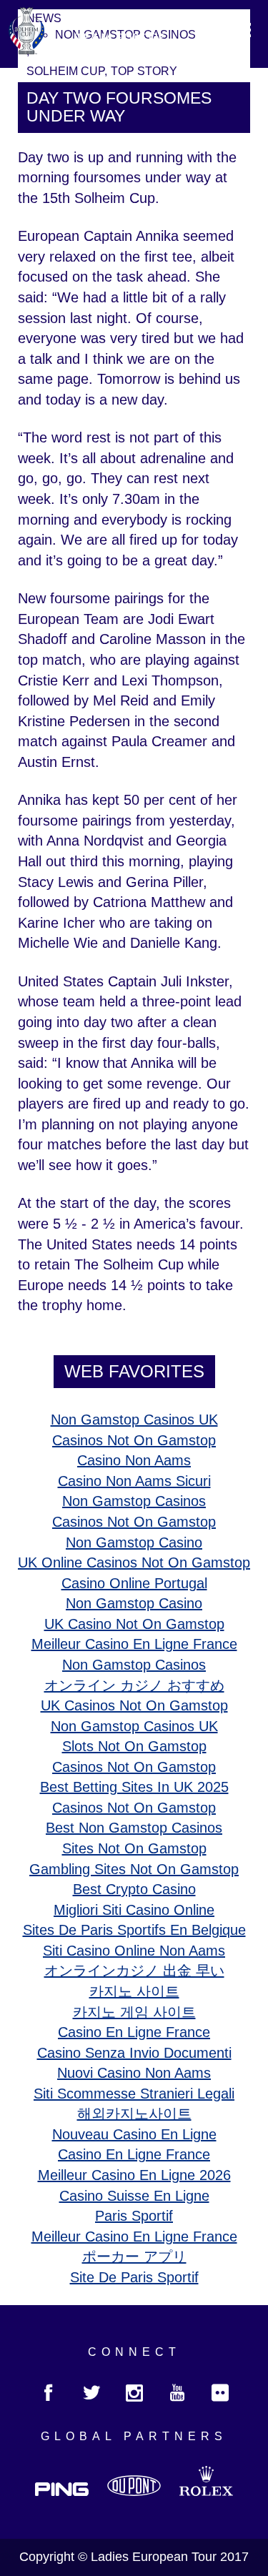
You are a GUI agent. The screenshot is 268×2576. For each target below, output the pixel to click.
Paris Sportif (134, 2216)
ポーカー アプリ (134, 2257)
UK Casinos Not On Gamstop (134, 1705)
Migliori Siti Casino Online (134, 1910)
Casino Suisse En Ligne (134, 2196)
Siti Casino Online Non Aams (134, 1951)
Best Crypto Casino (134, 1889)
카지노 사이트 (134, 1991)
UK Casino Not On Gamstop (134, 1624)
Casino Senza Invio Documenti (134, 2053)
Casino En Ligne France (134, 2032)
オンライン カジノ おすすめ (134, 1685)
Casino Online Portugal (134, 1583)
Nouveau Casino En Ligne (134, 2134)
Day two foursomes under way (119, 107)
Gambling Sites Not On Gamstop (134, 1869)
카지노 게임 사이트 (134, 2012)
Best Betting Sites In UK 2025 (134, 1787)
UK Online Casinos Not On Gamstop (134, 1562)
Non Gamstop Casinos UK (134, 1420)
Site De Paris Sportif (134, 2277)
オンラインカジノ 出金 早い (134, 1971)
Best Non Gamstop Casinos (134, 1828)
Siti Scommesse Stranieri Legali (134, 2094)
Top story (144, 71)
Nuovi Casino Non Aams (134, 2073)
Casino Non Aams (134, 1460)
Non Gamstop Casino (134, 1542)
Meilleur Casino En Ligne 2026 (134, 2175)
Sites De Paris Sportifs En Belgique (134, 1930)
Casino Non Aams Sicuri (134, 1481)
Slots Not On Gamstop (134, 1746)
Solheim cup (65, 71)
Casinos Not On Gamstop (134, 1440)
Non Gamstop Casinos (134, 1501)
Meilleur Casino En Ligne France (134, 1644)
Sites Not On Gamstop (134, 1848)
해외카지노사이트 (134, 2114)
